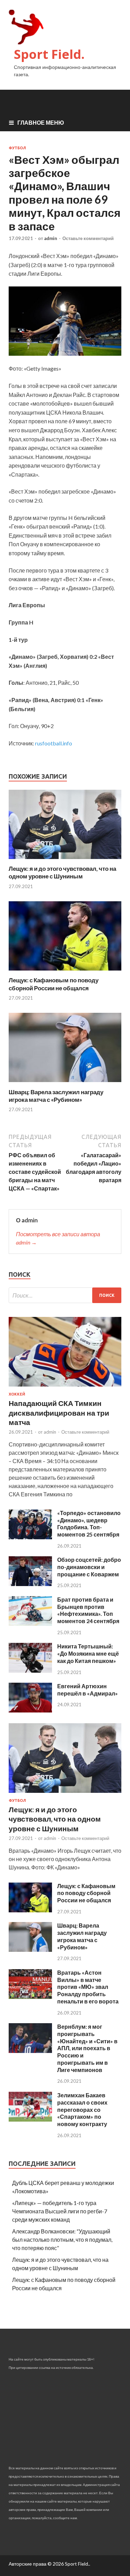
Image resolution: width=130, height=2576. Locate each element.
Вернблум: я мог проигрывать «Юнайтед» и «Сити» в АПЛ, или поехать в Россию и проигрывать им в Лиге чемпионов (87, 2048)
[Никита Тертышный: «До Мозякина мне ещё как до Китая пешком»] (30, 1670)
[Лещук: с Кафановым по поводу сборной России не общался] (65, 972)
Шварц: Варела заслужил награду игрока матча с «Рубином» (56, 1096)
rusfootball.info (54, 743)
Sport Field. (49, 54)
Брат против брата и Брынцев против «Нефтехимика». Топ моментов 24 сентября (88, 1610)
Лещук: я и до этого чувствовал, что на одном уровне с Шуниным (62, 872)
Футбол (17, 148)
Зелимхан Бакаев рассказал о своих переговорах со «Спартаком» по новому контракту (82, 2109)
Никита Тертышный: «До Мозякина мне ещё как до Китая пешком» (88, 1653)
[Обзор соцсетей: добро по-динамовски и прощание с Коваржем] (30, 1584)
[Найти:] (65, 1295)
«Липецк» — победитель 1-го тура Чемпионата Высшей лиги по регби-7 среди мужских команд (60, 2211)
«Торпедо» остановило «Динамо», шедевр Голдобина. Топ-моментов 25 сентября (89, 1524)
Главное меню (41, 122)
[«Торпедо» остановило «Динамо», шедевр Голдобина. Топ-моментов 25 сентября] (30, 1537)
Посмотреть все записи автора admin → (58, 1238)
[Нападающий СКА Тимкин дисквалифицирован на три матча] (65, 1388)
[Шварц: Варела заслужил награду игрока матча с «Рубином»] (65, 1084)
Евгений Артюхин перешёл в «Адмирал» (88, 1690)
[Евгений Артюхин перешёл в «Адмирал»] (30, 1710)
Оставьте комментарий (88, 238)
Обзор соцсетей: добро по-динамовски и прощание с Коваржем (89, 1567)
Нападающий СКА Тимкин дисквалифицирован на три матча (59, 1413)
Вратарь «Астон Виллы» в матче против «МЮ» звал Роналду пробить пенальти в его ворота (88, 1987)
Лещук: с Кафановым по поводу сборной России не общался (54, 984)
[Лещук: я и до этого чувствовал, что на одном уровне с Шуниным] (65, 861)
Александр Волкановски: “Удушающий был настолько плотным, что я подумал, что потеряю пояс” (62, 2239)
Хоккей (17, 1394)
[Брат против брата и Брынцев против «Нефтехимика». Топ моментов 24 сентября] (30, 1624)
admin (51, 238)
